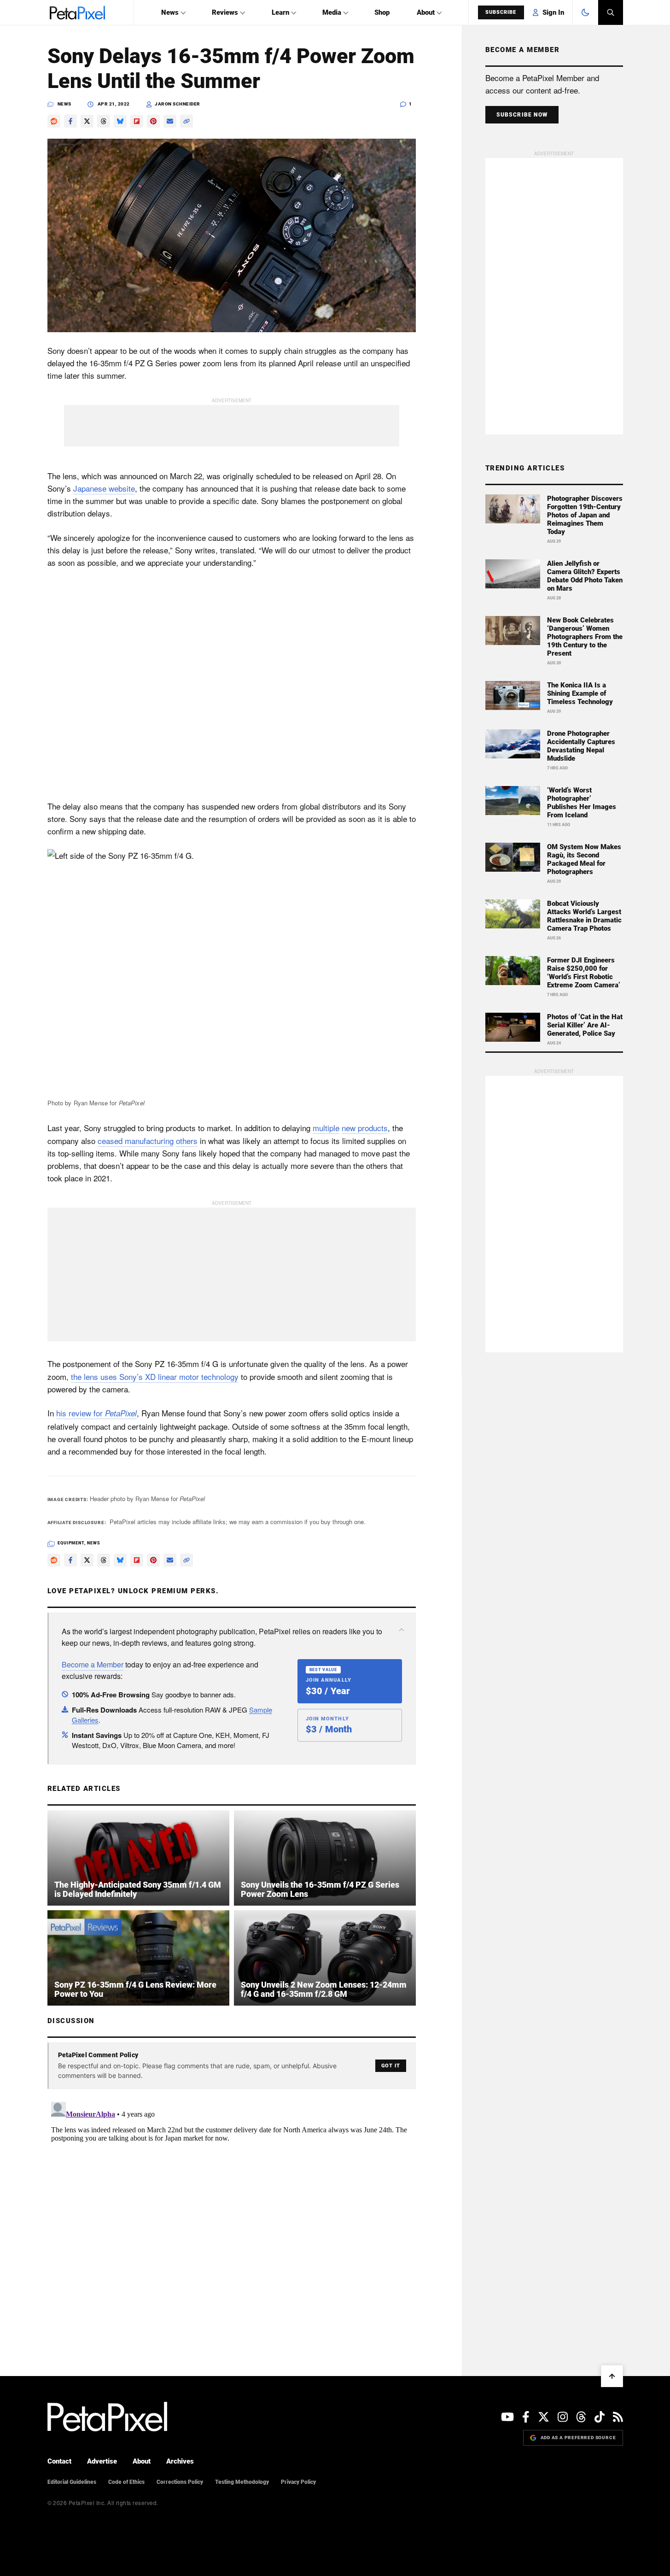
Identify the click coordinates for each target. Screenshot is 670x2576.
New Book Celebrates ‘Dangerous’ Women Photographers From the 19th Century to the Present (585, 637)
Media (332, 12)
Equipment (71, 1543)
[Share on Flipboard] (137, 121)
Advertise (102, 2461)
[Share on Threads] (104, 121)
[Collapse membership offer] (402, 1630)
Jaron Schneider (178, 104)
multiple (326, 1128)
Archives (180, 2461)
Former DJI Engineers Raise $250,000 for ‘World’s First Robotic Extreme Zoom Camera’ (584, 973)
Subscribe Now (522, 115)
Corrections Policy (180, 2482)
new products (365, 1128)
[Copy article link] (186, 121)
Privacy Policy (298, 2482)
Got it (391, 2066)
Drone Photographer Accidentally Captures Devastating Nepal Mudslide (581, 746)
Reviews (225, 12)
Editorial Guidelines (72, 2482)
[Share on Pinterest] (153, 121)
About (426, 12)
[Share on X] (87, 121)
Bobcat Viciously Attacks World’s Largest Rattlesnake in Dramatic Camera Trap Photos (584, 916)
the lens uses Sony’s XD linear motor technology (155, 1376)
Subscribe (501, 12)
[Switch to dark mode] (585, 12)
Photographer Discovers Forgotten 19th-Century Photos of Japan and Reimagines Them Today (585, 515)
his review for (96, 1413)
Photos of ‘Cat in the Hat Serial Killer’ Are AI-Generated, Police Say (585, 1025)
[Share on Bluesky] (120, 121)
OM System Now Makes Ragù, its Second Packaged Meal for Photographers (584, 859)
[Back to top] (612, 2376)
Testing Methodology (242, 2482)
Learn (280, 12)
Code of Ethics (126, 2482)
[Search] (611, 12)
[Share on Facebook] (70, 121)
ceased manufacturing (136, 1141)
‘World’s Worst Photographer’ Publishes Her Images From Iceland (582, 803)
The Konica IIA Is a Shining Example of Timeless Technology (580, 693)
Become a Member (93, 1664)
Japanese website (104, 488)
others (187, 1141)
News (170, 12)
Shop (382, 12)
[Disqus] (232, 2213)
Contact (59, 2461)
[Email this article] (170, 121)
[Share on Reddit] (54, 121)
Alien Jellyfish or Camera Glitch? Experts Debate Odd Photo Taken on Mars (585, 576)
